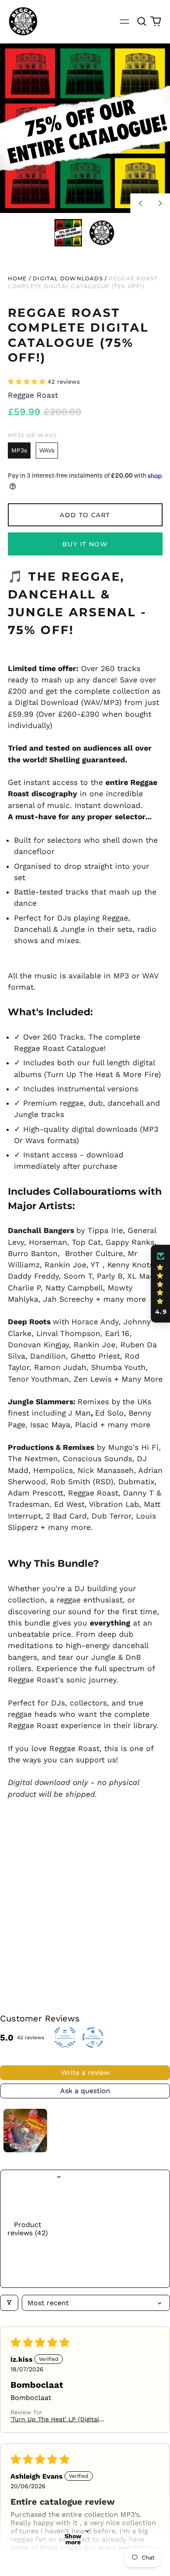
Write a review (85, 2072)
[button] (142, 21)
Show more (73, 2539)
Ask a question (85, 2091)
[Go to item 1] (25, 2131)
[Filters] (9, 2303)
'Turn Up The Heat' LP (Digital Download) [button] (55, 2419)
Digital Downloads (68, 278)
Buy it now (85, 544)
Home (17, 278)
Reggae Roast (33, 395)
